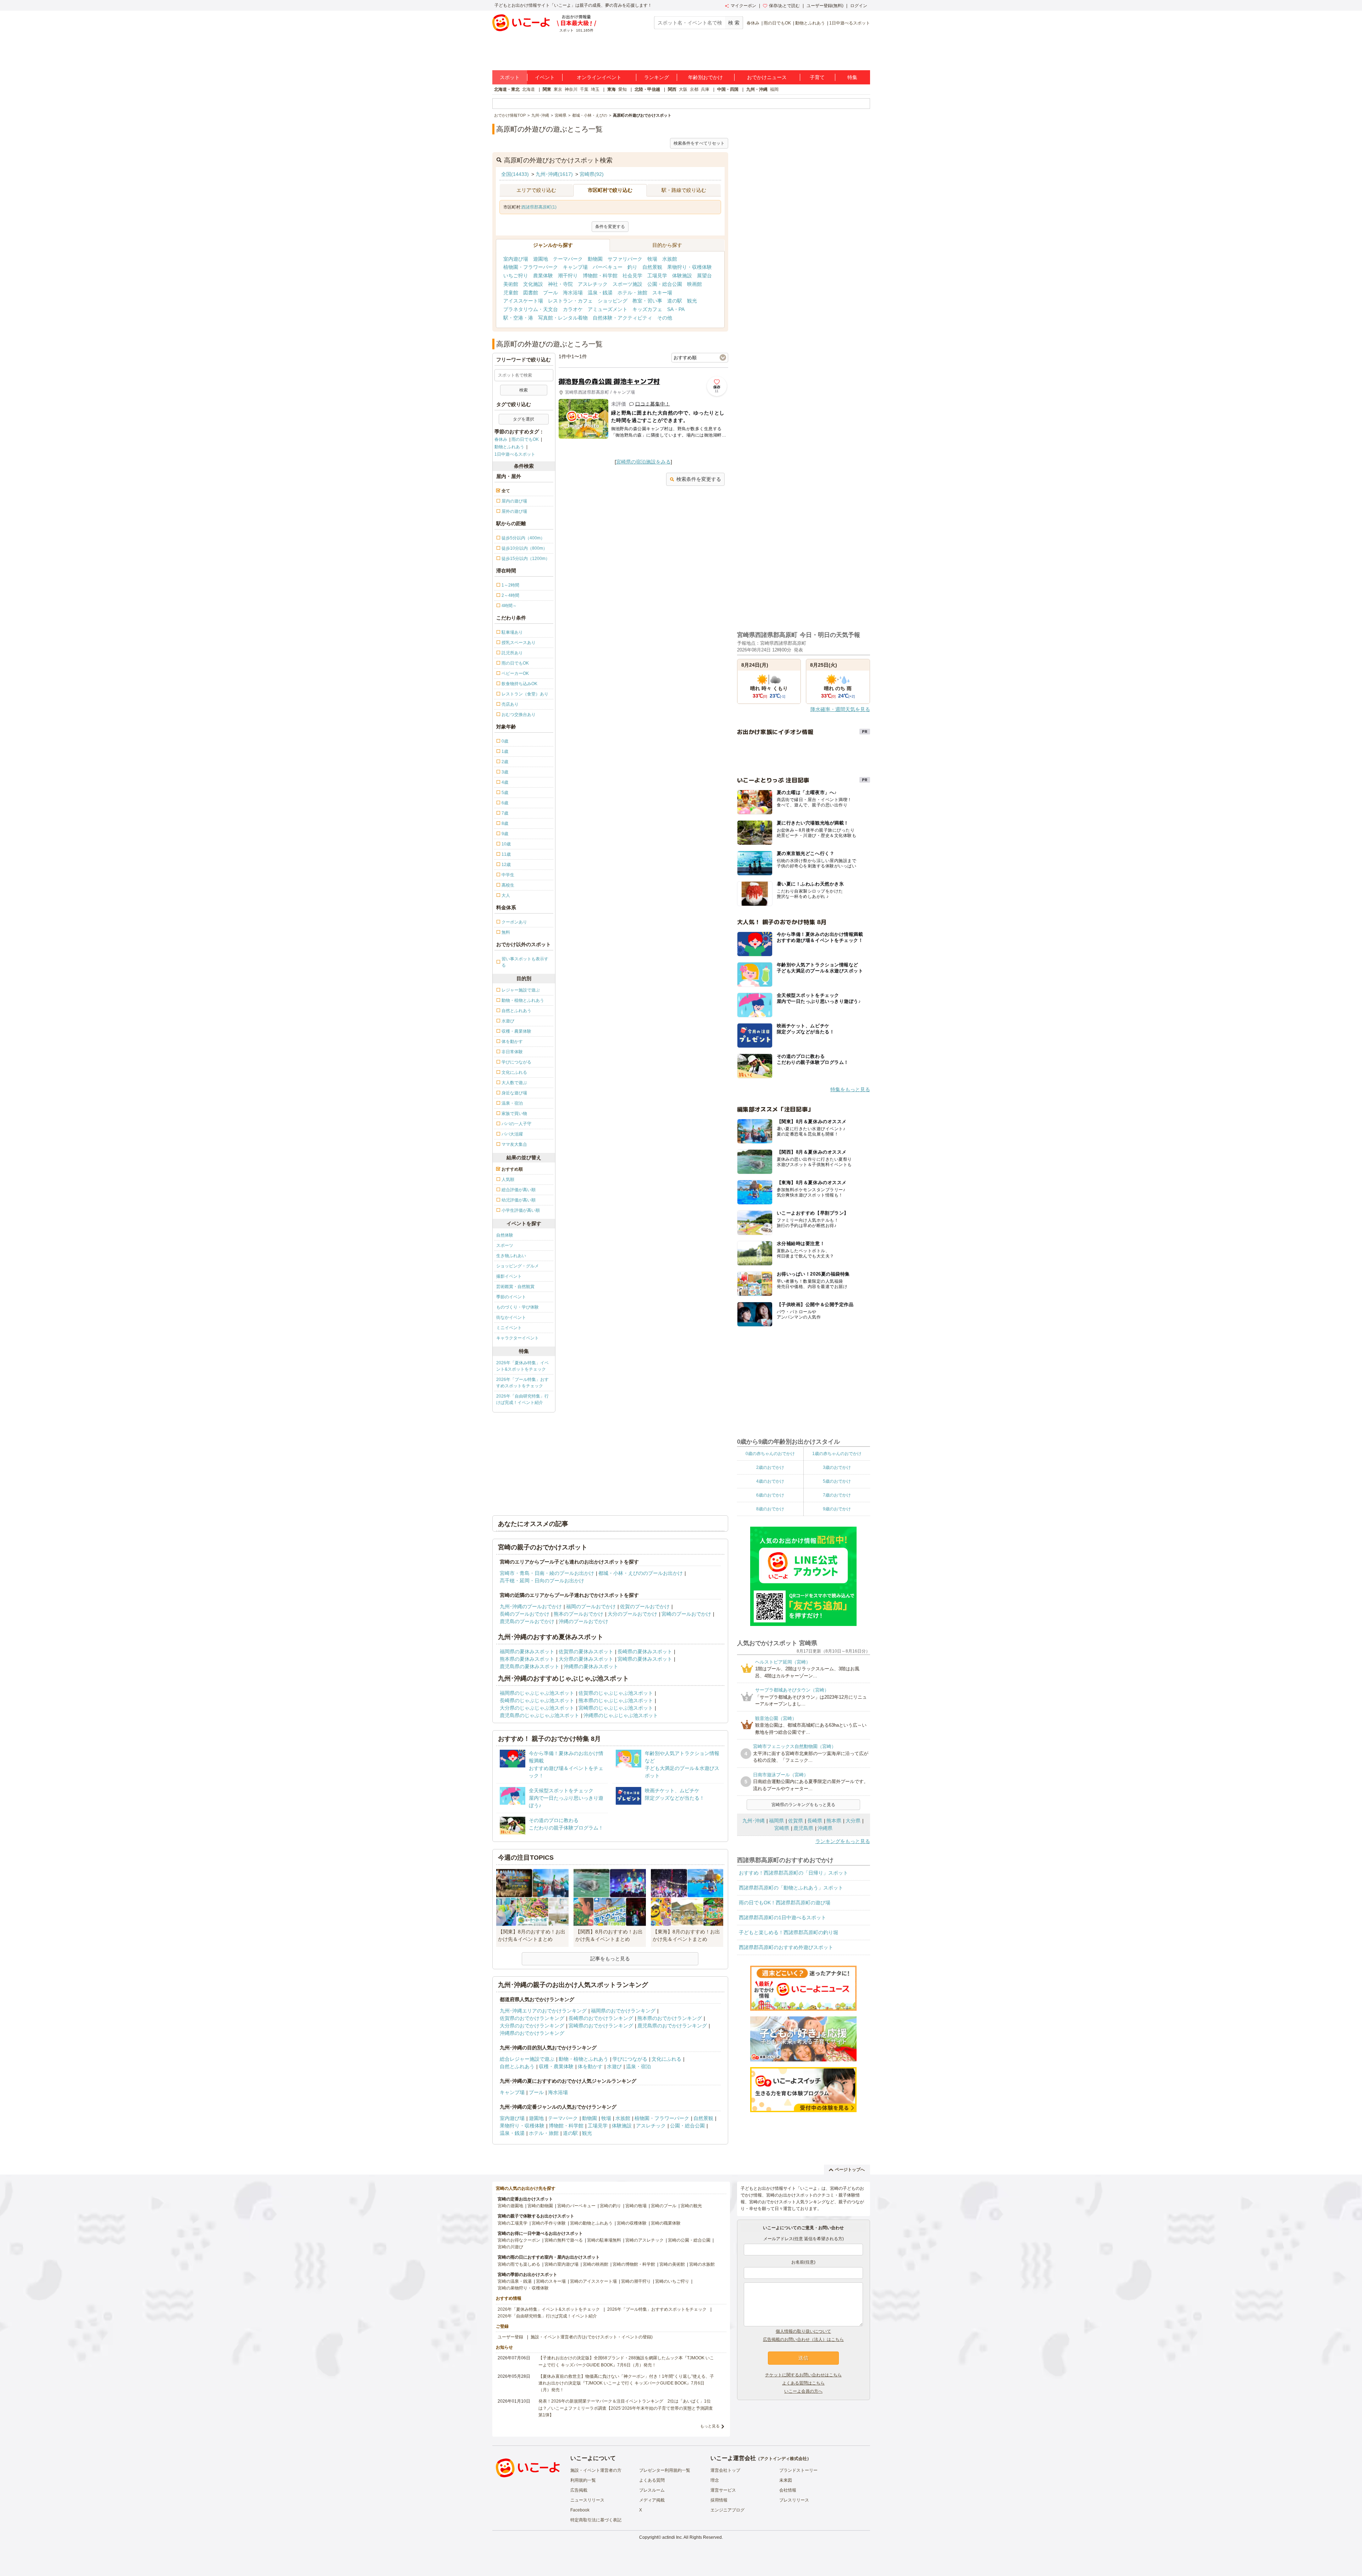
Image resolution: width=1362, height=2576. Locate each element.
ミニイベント (509, 1328)
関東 (547, 89)
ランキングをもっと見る (843, 1841)
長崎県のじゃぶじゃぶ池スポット (537, 1700)
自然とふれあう (517, 2066)
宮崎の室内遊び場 (561, 2264)
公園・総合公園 (665, 284)
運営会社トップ (725, 2470)
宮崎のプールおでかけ (686, 1614)
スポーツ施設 (627, 284)
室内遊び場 (516, 259)
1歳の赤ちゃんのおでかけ (837, 1454)
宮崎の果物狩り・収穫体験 (523, 2288)
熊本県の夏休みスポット (527, 1659)
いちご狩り (516, 276)
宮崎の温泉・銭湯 (515, 2281)
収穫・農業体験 (556, 2066)
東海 (611, 89)
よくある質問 (652, 2480)
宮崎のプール (664, 2206)
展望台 (704, 276)
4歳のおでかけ (770, 1481)
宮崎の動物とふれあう (591, 2223)
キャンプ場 (575, 267)
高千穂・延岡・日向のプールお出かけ (542, 1581)
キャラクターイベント (517, 1338)
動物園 (595, 259)
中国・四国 (728, 89)
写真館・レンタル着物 (563, 318)
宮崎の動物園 (540, 2206)
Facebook (580, 2510)
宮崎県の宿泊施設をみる (643, 462)
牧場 (652, 259)
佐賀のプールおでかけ (645, 1606)
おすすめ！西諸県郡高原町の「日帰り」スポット (793, 1873)
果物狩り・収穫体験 (690, 267)
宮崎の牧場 (636, 2206)
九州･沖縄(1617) (554, 174)
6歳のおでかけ (770, 1495)
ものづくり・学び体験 (517, 1307)
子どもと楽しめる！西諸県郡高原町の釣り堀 (788, 1932)
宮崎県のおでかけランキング (601, 2026)
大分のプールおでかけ (632, 1614)
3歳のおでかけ (837, 1467)
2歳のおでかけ (770, 1467)
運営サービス (723, 2490)
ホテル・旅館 (632, 293)
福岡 (774, 89)
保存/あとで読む (784, 6)
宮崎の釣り (610, 2206)
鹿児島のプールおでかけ (527, 1621)
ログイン (859, 6)
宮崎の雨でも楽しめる (519, 2264)
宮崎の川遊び (510, 2247)
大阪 (683, 89)
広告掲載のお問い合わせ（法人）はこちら (803, 2339)
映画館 (694, 284)
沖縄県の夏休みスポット (591, 1666)
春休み (753, 23)
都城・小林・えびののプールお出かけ (641, 1573)
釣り (632, 267)
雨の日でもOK (777, 23)
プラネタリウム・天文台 (531, 309)
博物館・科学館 (600, 276)
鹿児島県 (803, 1828)
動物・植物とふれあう (583, 2059)
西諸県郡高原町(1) (539, 207)
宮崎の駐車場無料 (604, 2240)
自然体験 (505, 1235)
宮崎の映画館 (596, 2264)
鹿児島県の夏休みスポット (530, 1666)
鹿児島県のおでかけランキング (672, 2026)
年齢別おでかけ (705, 77)
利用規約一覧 (583, 2480)
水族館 (670, 259)
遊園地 (541, 259)
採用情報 (719, 2500)
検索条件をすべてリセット (699, 143)
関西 (672, 89)
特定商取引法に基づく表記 (596, 2520)
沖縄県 (825, 1828)
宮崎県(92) (592, 174)
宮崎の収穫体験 (632, 2223)
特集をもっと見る (850, 1089)
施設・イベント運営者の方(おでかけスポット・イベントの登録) (592, 2337)
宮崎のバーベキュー (576, 2206)
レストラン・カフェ (570, 301)
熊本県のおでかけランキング (670, 2018)
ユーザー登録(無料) (825, 6)
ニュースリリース (587, 2500)
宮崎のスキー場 (551, 2281)
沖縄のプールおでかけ (583, 1621)
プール (550, 293)
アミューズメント (608, 309)
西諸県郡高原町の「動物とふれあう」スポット (791, 1888)
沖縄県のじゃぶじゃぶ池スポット (621, 1715)
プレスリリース (794, 2500)
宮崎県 (782, 1828)
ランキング (657, 77)
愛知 (622, 89)
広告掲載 (579, 2490)
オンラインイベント (599, 77)
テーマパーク (568, 259)
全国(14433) (515, 174)
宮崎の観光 (691, 2206)
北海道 (528, 89)
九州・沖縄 (757, 89)
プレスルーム (652, 2490)
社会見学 (632, 276)
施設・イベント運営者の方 (596, 2470)
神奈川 (571, 89)
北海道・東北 (507, 89)
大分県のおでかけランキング (532, 2026)
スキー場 (662, 293)
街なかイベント (511, 1317)
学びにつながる (630, 2059)
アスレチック (593, 284)
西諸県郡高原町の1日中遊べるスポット (782, 1917)
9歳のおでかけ (837, 1509)
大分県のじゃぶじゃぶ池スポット (537, 1708)
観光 (692, 301)
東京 (558, 89)
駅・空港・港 (518, 318)
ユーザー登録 (510, 2337)
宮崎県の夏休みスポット (645, 1659)
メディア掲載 (652, 2500)
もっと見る (710, 2426)
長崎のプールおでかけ (525, 1614)
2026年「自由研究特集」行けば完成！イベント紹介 (522, 1399)
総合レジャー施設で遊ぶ (527, 2059)
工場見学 (657, 276)
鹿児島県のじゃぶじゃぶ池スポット (539, 1715)
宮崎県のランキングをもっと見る (803, 1805)
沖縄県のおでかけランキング (532, 2033)
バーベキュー (608, 267)
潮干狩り (568, 276)
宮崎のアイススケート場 (593, 2281)
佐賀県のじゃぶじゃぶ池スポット (616, 1693)
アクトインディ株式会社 (784, 2459)
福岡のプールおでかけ (591, 1606)
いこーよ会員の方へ (803, 2391)
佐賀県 (796, 1821)
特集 (852, 77)
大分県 (853, 1821)
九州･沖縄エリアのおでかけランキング (543, 2011)
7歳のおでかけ (837, 1495)
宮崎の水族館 (702, 2264)
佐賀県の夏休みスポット (586, 1651)
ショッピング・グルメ (517, 1266)
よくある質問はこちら (803, 2383)
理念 (715, 2480)
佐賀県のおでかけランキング (532, 2018)
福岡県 (776, 1821)
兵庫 (705, 89)
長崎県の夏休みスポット (645, 1651)
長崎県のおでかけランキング (601, 2018)
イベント (545, 77)
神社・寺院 (560, 284)
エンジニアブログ (727, 2510)
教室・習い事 (647, 301)
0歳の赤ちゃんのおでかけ (770, 1454)
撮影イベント (509, 1276)
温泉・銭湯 (600, 293)
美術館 (511, 284)
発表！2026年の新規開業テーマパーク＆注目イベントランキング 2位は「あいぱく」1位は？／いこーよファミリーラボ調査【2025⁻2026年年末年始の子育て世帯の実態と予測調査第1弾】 (626, 2408)
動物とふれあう (810, 23)
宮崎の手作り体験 (549, 2223)
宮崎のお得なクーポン (519, 2240)
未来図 (786, 2480)
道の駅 (675, 301)
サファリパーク (625, 259)
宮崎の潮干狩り (636, 2281)
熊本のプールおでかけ (578, 1614)
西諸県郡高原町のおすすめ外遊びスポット (786, 1947)
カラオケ (573, 309)
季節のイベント (511, 1297)
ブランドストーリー (798, 2470)
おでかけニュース (767, 77)
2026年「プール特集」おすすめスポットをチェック (522, 1383)
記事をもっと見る (610, 1959)
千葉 (584, 89)
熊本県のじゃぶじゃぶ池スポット (616, 1700)
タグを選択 (524, 419)
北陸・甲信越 (647, 89)
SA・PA (676, 309)
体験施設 (682, 276)
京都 (694, 89)
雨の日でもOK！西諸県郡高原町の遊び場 (785, 1903)
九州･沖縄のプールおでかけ (531, 1606)
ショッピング (613, 301)
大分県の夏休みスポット (586, 1659)
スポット (510, 77)
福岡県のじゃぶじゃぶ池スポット (537, 1693)
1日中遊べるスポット (850, 23)
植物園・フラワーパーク (531, 267)
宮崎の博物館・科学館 (634, 2264)
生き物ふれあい (511, 1256)
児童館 (511, 293)
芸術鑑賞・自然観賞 (515, 1287)
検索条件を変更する (699, 479)
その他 (665, 318)
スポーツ (505, 1245)
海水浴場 (573, 293)
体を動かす (590, 2066)
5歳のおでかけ (837, 1481)
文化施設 (533, 284)
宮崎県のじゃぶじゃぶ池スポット (616, 1708)
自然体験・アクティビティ (622, 318)
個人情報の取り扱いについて (803, 2331)
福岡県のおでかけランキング (623, 2011)
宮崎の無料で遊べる (564, 2240)
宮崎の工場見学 (513, 2223)
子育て (817, 77)
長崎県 (815, 1821)
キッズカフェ (647, 309)
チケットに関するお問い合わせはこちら (803, 2375)
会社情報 (788, 2490)
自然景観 (652, 267)
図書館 (531, 293)
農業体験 (543, 276)
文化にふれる (666, 2059)
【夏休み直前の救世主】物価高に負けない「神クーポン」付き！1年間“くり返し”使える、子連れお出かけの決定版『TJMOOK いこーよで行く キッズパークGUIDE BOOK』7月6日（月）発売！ (626, 2383)
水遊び (614, 2066)
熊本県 (834, 1821)
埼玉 (595, 89)
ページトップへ (850, 2170)
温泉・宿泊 (638, 2066)
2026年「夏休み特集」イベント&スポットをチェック (522, 1366)
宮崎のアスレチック (644, 2240)
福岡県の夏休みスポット (527, 1651)
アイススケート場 (523, 301)
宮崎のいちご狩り (672, 2281)
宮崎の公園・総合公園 (689, 2240)
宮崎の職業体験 (666, 2223)
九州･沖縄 (754, 1821)
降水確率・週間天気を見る (840, 709)
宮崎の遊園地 (510, 2206)
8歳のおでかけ (770, 1509)
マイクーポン (743, 6)
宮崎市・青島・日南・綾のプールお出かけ (547, 1573)
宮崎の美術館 (672, 2264)
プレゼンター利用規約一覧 (665, 2470)
